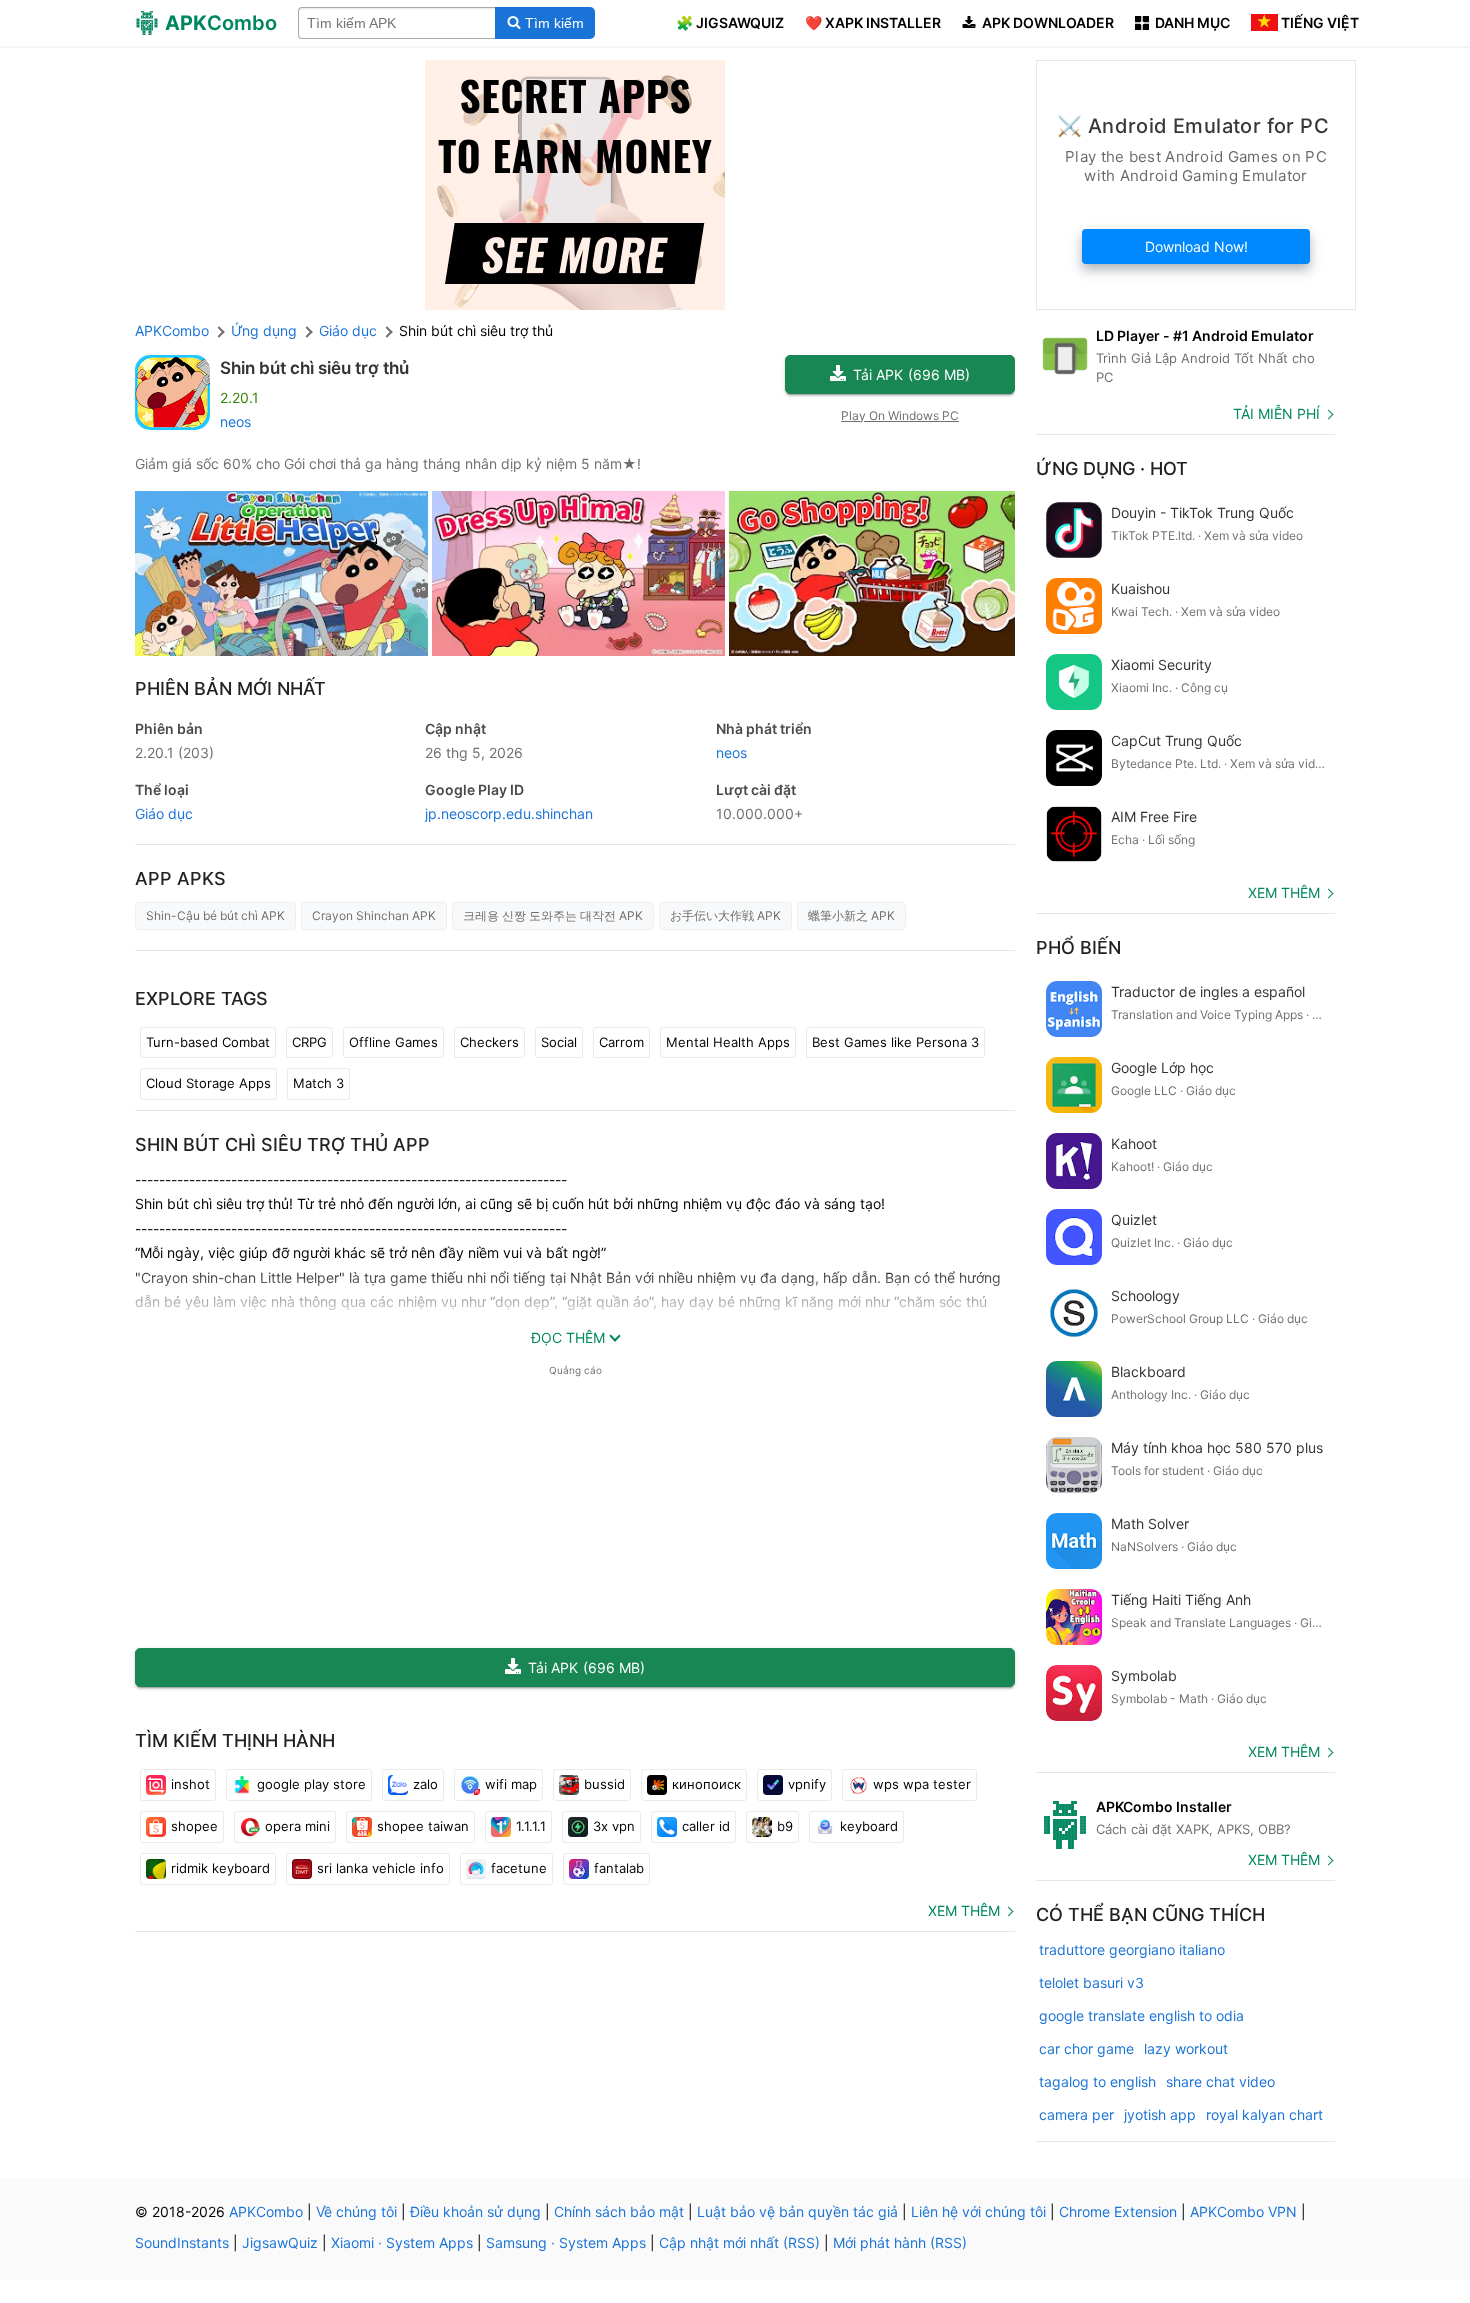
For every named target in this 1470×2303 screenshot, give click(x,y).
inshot (190, 1784)
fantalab (619, 1868)
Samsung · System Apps (566, 2242)
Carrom (621, 1042)
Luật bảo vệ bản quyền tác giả (797, 2211)
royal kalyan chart (1264, 2114)
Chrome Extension (1118, 2211)
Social (559, 1042)
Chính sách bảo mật (619, 2211)
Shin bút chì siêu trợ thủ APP (282, 1144)
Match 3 (318, 1083)
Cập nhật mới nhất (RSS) (739, 2242)
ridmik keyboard (220, 1868)
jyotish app (1160, 2114)
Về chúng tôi (356, 2211)
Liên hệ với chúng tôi (978, 2211)
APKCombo (172, 330)
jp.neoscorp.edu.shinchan (509, 813)
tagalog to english (1097, 2081)
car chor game (1086, 2048)
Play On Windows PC (900, 415)
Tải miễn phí (1276, 413)
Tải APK (911, 374)
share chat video (1220, 2081)
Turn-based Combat (208, 1042)
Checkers (489, 1042)
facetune (519, 1868)
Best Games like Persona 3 (895, 1042)
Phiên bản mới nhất (230, 688)
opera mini (297, 1826)
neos (235, 421)
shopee (194, 1826)
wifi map (511, 1784)
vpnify (807, 1784)
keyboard (869, 1826)
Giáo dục (164, 813)
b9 (785, 1826)
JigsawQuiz (280, 2242)
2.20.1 (174, 752)
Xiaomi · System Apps (402, 2242)
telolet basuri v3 (1091, 1982)
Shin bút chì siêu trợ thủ (314, 368)
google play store (311, 1784)
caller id (706, 1826)
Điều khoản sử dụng (475, 2211)
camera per (1076, 2114)
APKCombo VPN (1243, 2211)
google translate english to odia (1141, 2015)
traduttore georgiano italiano (1132, 1949)
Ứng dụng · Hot (1112, 468)
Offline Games (393, 1042)
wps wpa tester (922, 1784)
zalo (425, 1784)
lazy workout (1186, 2048)
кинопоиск (706, 1784)
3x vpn (614, 1826)
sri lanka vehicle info (380, 1868)
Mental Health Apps (728, 1042)
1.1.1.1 (531, 1826)
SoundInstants (182, 2242)
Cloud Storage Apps (208, 1083)
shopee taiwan (423, 1826)
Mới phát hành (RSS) (900, 2242)
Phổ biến (1078, 947)
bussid (604, 1784)
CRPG (309, 1042)
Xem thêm (964, 1910)
